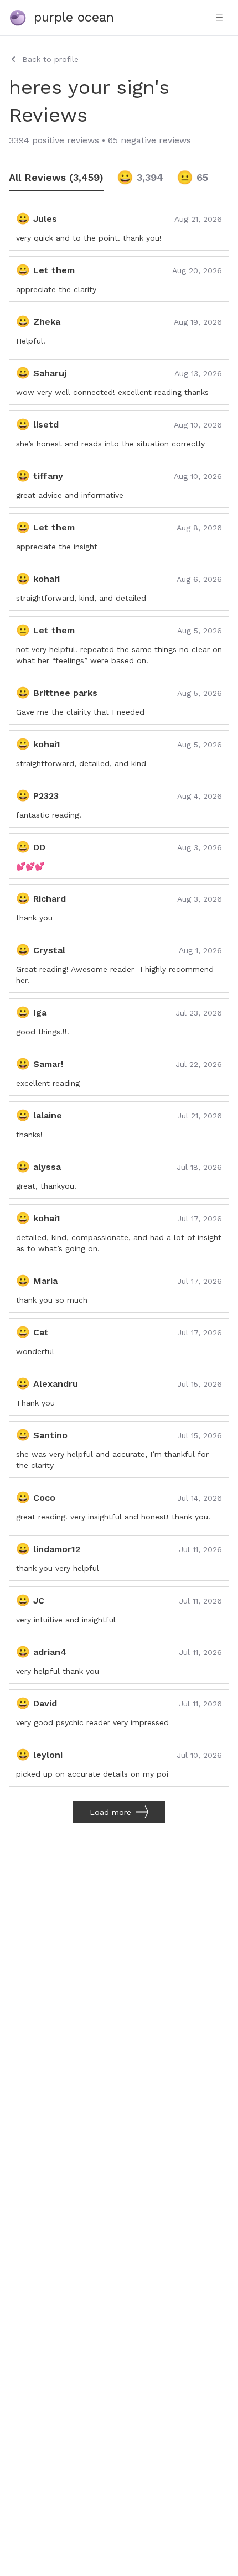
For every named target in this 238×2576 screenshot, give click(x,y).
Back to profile (50, 59)
